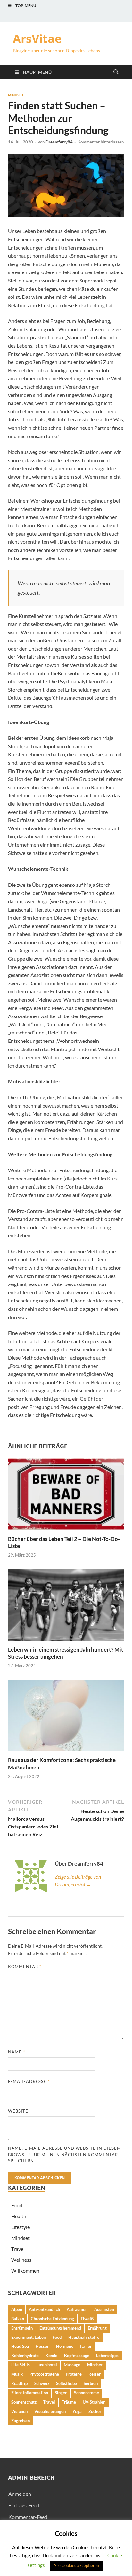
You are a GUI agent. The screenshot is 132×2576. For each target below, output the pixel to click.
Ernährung (97, 2328)
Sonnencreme (87, 2393)
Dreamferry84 (59, 142)
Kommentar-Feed (28, 2517)
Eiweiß (87, 2319)
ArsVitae (37, 39)
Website (18, 2111)
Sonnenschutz (24, 2402)
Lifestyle (21, 2227)
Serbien (91, 2383)
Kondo (51, 2356)
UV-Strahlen (94, 2402)
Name (16, 2052)
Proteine (74, 2374)
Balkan (18, 2319)
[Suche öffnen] (116, 72)
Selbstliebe (66, 2383)
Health (19, 2216)
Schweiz (42, 2383)
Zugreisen (21, 2421)
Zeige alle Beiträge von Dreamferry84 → (78, 1880)
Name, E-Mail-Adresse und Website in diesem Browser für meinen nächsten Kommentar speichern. (65, 2154)
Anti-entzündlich (44, 2309)
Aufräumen (77, 2309)
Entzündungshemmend (60, 2328)
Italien (86, 2346)
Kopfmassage (77, 2356)
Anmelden (20, 2494)
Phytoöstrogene (44, 2374)
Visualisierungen (50, 2411)
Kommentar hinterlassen (101, 142)
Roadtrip (19, 2383)
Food (17, 2205)
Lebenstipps (107, 2356)
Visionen (19, 2411)
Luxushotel (47, 2365)
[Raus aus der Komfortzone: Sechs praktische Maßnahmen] (66, 1717)
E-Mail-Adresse (29, 2081)
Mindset (16, 95)
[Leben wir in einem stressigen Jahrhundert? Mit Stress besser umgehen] (66, 1607)
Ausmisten (104, 2309)
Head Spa (20, 2346)
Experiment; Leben (29, 2337)
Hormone (65, 2346)
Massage (72, 2365)
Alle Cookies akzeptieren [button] (76, 2565)
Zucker (95, 2411)
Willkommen (25, 2271)
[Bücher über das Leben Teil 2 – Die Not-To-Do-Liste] (66, 1496)
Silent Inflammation (30, 2393)
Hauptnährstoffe (84, 2337)
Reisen (95, 2374)
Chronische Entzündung (52, 2319)
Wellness (21, 2260)
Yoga (77, 2411)
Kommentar (25, 1967)
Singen (61, 2393)
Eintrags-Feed (24, 2505)
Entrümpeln (22, 2328)
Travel (18, 2249)
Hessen (42, 2346)
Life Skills (21, 2365)
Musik (17, 2374)
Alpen (17, 2309)
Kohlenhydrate (25, 2356)
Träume (69, 2402)
